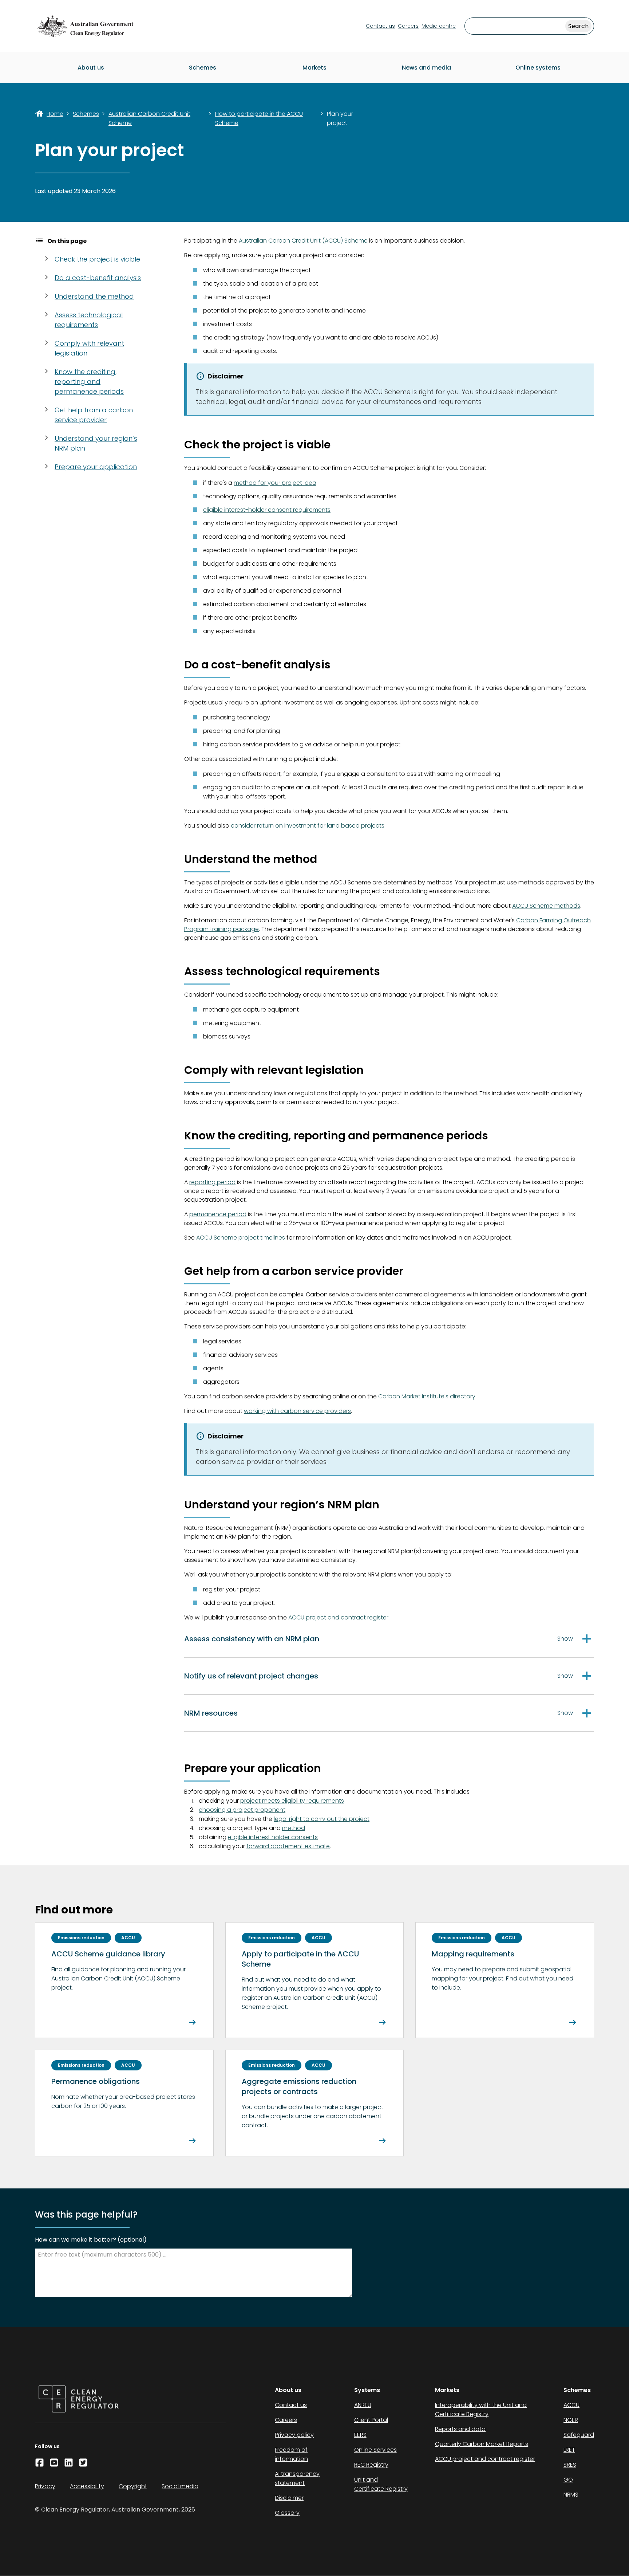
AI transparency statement (297, 2478)
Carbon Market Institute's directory (427, 1396)
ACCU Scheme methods (546, 906)
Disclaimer (289, 2498)
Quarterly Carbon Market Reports (482, 2444)
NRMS (571, 2495)
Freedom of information (291, 2454)
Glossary (287, 2513)
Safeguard (579, 2435)
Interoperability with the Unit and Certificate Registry (481, 2410)
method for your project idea (275, 483)
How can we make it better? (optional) (91, 2240)
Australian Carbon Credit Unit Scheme (149, 118)
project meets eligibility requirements (292, 1801)
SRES (570, 2465)
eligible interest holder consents (273, 1837)
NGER (571, 2420)
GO (568, 2480)
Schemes (203, 68)
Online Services (375, 2450)
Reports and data (460, 2429)
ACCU (571, 2405)
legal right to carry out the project (322, 1819)
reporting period (212, 1182)
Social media (180, 2486)
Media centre (439, 26)
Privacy (45, 2486)
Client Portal (371, 2420)
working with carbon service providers (297, 1411)
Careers (408, 26)
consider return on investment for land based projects (308, 826)
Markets (314, 68)
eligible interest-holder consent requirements (267, 510)
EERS (360, 2435)
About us (91, 68)
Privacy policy (294, 2435)
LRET (569, 2450)
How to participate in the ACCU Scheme (259, 118)
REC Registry (371, 2465)
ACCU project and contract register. (339, 1617)
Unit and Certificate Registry (381, 2484)
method (294, 1828)
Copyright (133, 2486)
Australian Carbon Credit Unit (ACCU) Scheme (303, 241)
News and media (426, 68)
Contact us (380, 26)
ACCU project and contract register (485, 2459)
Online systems (538, 68)
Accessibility (87, 2486)
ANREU (363, 2405)
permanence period (218, 1214)
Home (55, 114)
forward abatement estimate (288, 1846)
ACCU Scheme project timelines (241, 1238)
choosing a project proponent (242, 1810)
